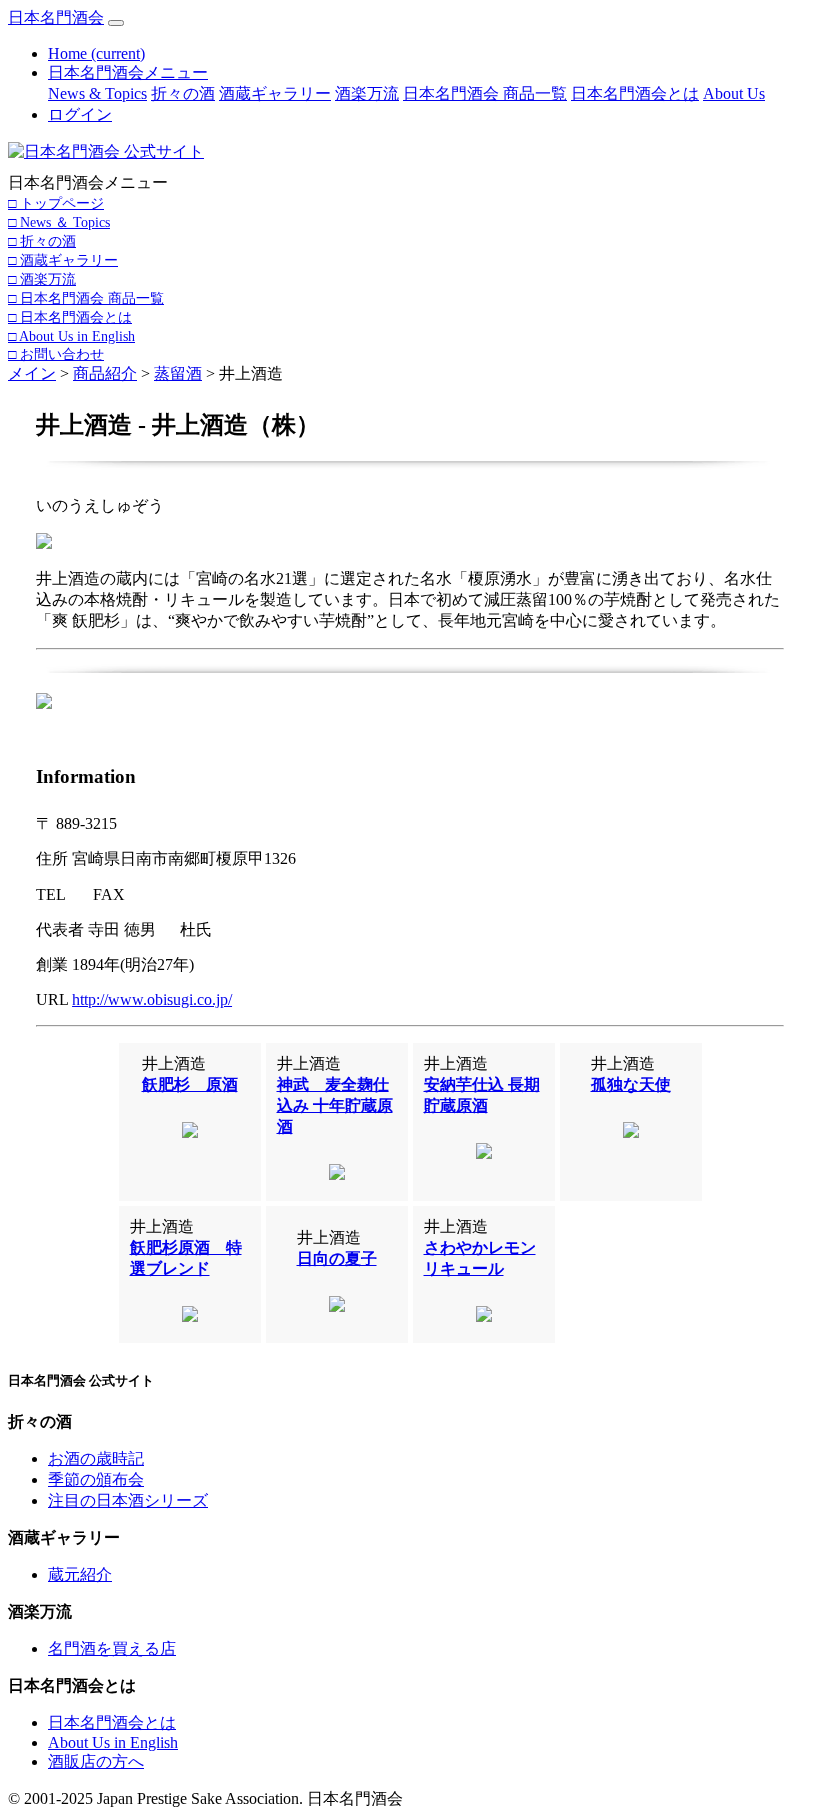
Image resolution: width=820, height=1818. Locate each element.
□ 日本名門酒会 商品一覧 (86, 298)
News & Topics (97, 93)
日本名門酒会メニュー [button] (128, 72)
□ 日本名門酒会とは (70, 317)
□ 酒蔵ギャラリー (63, 260)
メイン (32, 373)
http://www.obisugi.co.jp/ (152, 999)
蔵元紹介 (80, 1574)
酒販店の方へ (96, 1761)
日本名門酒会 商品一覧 (485, 93)
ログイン (80, 114)
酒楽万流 (367, 93)
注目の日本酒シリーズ (128, 1500)
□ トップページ (56, 203)
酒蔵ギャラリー (275, 93)
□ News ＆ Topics (59, 222)
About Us (734, 93)
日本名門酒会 (56, 17)
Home (96, 53)
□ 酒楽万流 (42, 279)
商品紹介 (105, 373)
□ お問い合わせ (56, 354)
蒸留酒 (178, 373)
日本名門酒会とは (635, 93)
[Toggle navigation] (116, 23)
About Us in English (113, 1742)
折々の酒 (183, 93)
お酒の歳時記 (96, 1458)
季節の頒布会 (96, 1479)
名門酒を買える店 (112, 1648)
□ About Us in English (71, 336)
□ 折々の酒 (42, 241)
